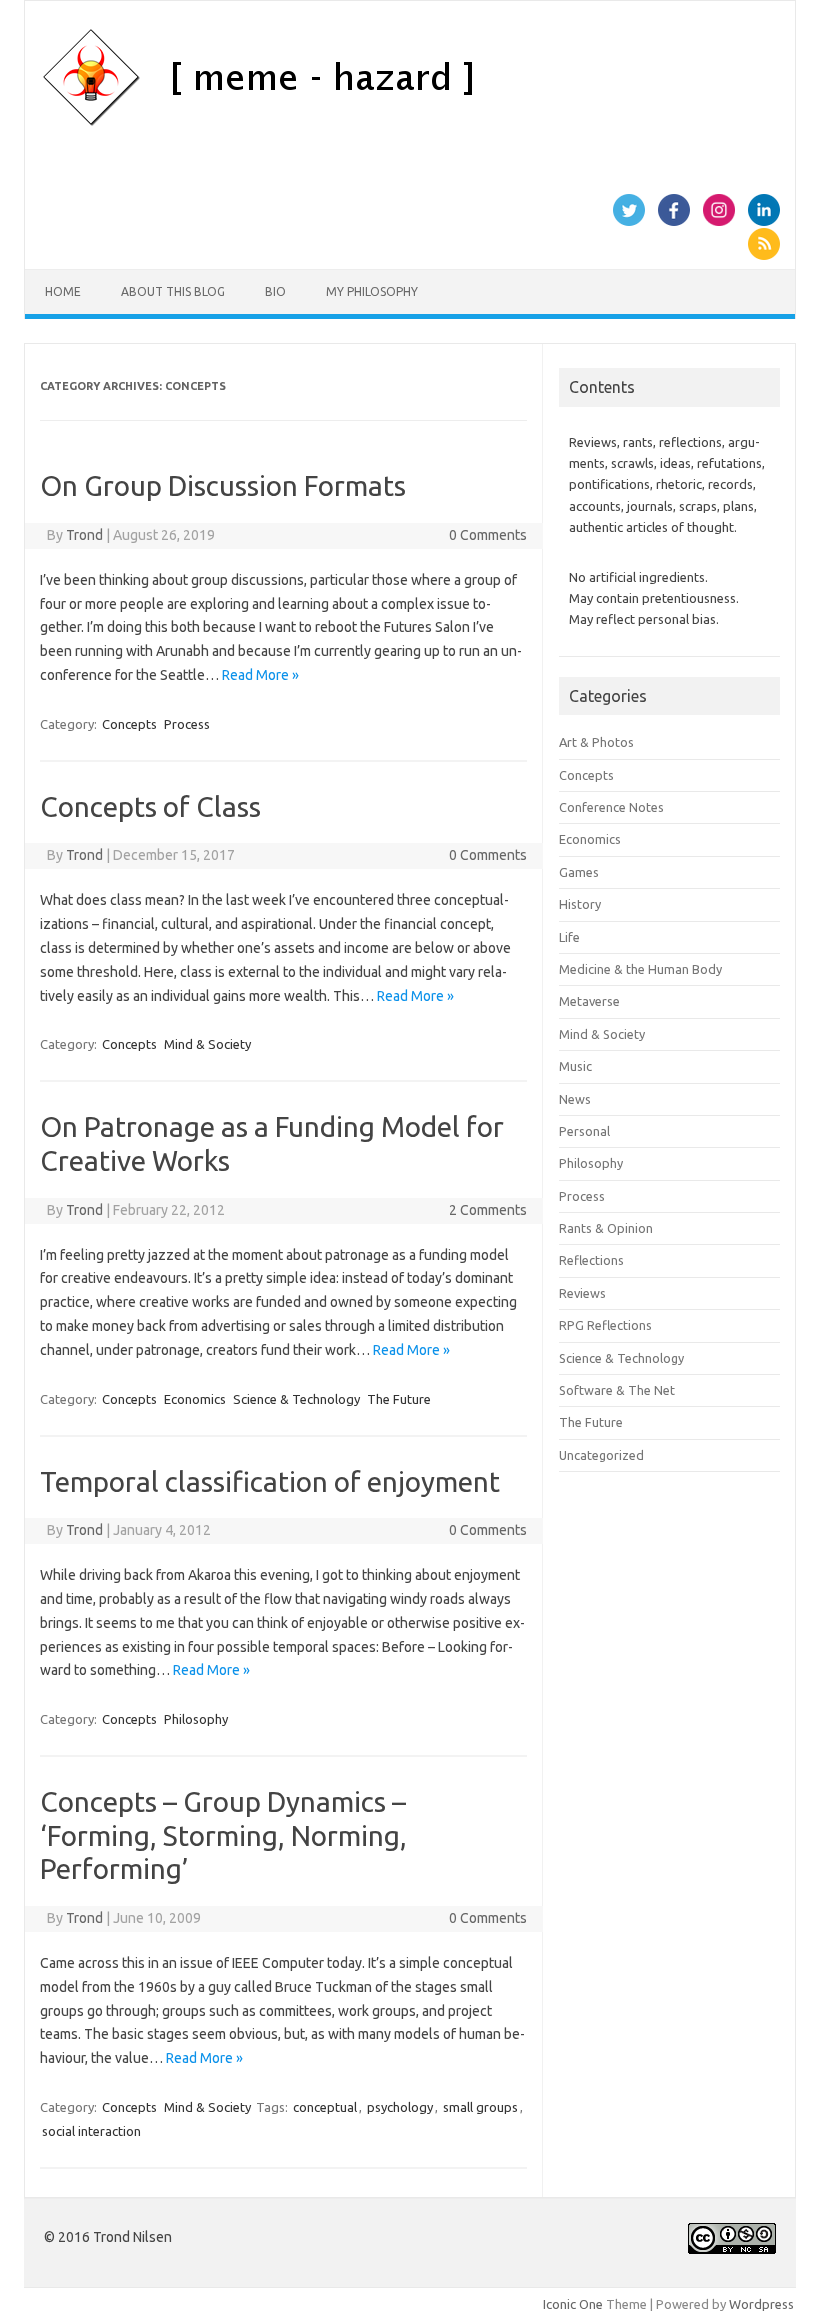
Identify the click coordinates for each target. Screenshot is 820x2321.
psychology (400, 2107)
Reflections (591, 1260)
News (575, 1099)
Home (63, 291)
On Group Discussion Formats (223, 485)
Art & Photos (596, 742)
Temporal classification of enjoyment (270, 1481)
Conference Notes (611, 807)
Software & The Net (617, 1390)
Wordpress (761, 2304)
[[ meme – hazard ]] (362, 123)
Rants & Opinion (606, 1228)
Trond (84, 535)
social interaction (91, 2131)
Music (575, 1066)
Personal (584, 1131)
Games (579, 872)
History (580, 904)
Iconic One (573, 2304)
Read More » (260, 675)
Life (569, 937)
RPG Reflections (605, 1325)
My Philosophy (372, 291)
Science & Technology (296, 1399)
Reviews (582, 1293)
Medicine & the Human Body (640, 969)
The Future (399, 1399)
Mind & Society (207, 1044)
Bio (275, 291)
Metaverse (589, 1001)
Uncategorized (601, 1455)
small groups (480, 2107)
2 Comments (488, 1210)
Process (187, 724)
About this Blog (173, 291)
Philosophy (196, 1719)
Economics (195, 1399)
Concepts (129, 724)
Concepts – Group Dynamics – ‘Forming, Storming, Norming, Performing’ (223, 1835)
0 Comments (488, 535)
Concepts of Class (150, 806)
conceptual (325, 2107)
